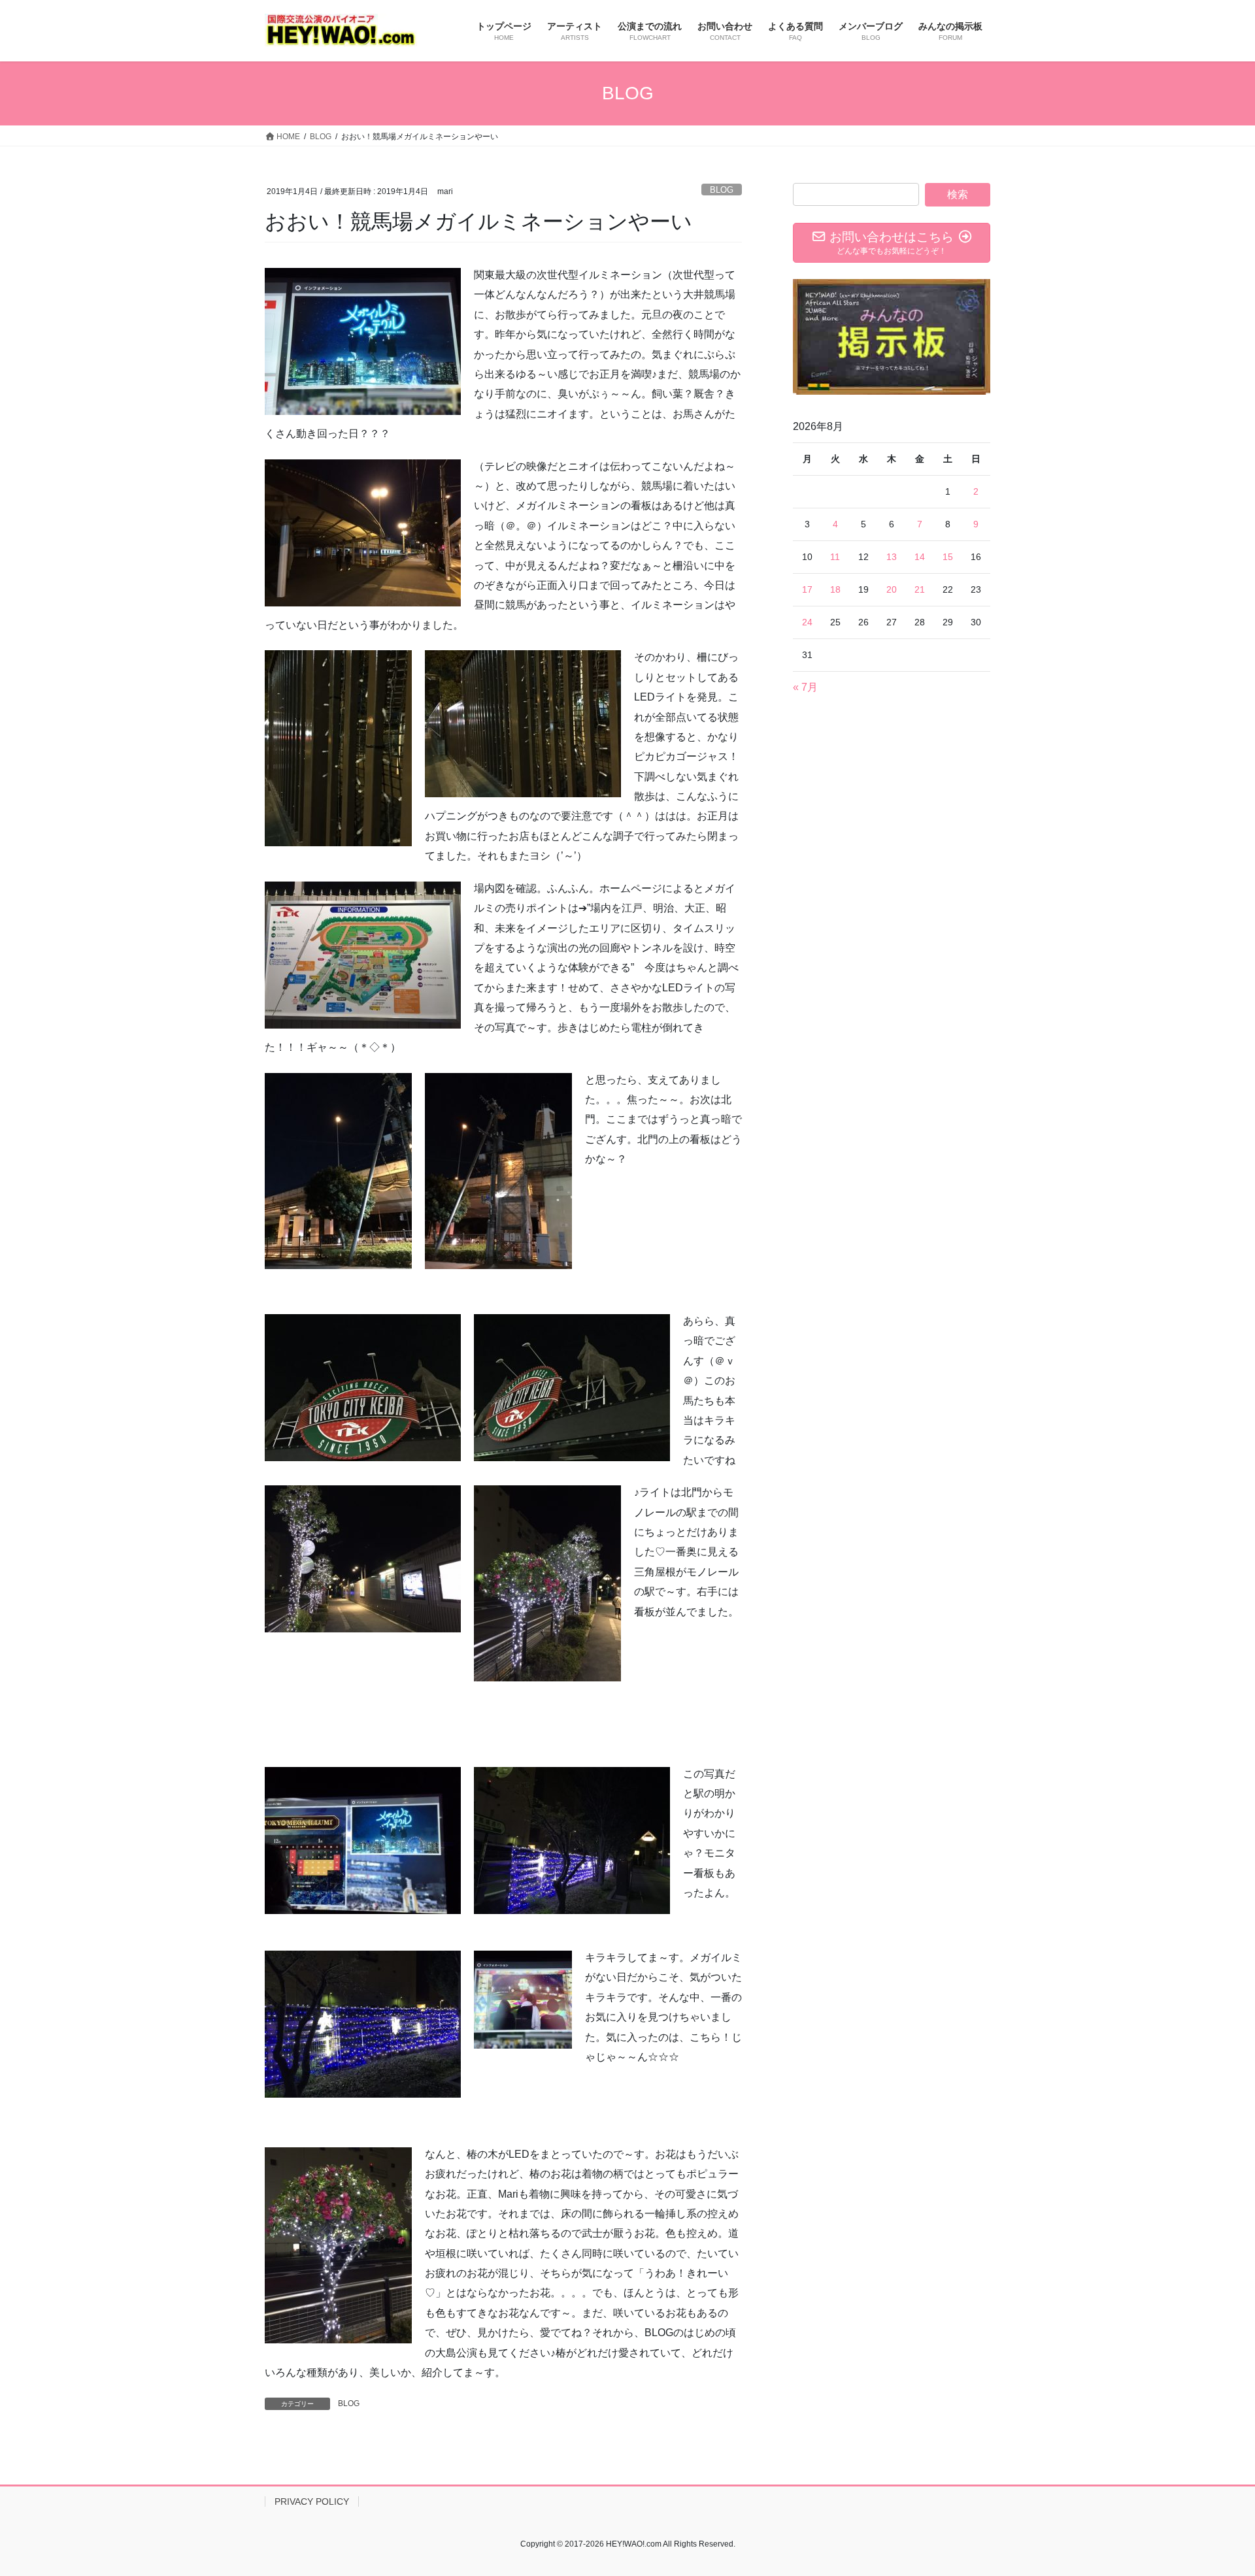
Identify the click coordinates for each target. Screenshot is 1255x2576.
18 (835, 589)
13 (892, 557)
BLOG (722, 190)
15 (948, 557)
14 (920, 557)
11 (835, 557)
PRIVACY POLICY (312, 2502)
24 (807, 622)
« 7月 (805, 687)
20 (892, 589)
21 (920, 589)
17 (807, 589)
